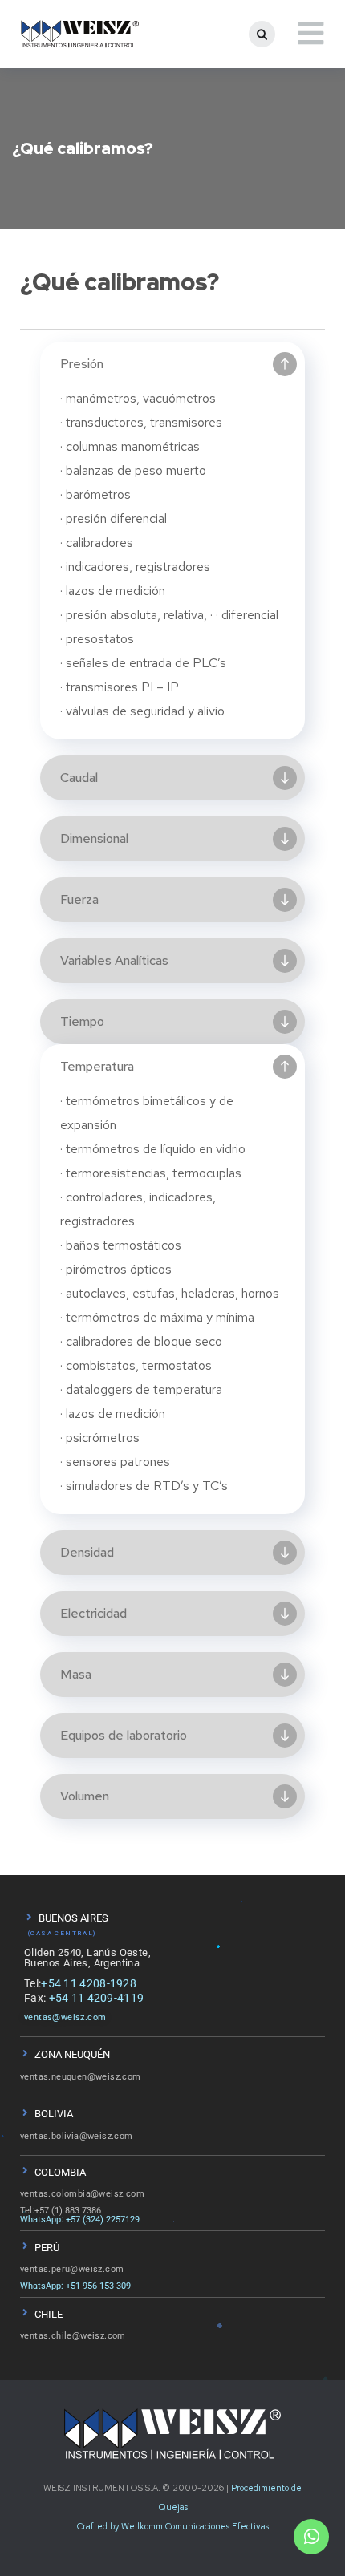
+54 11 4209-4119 (97, 1998)
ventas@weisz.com (65, 2017)
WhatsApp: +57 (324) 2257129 (80, 2220)
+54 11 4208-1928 (89, 1983)
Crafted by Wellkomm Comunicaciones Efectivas (173, 2526)
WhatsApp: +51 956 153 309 (75, 2286)
